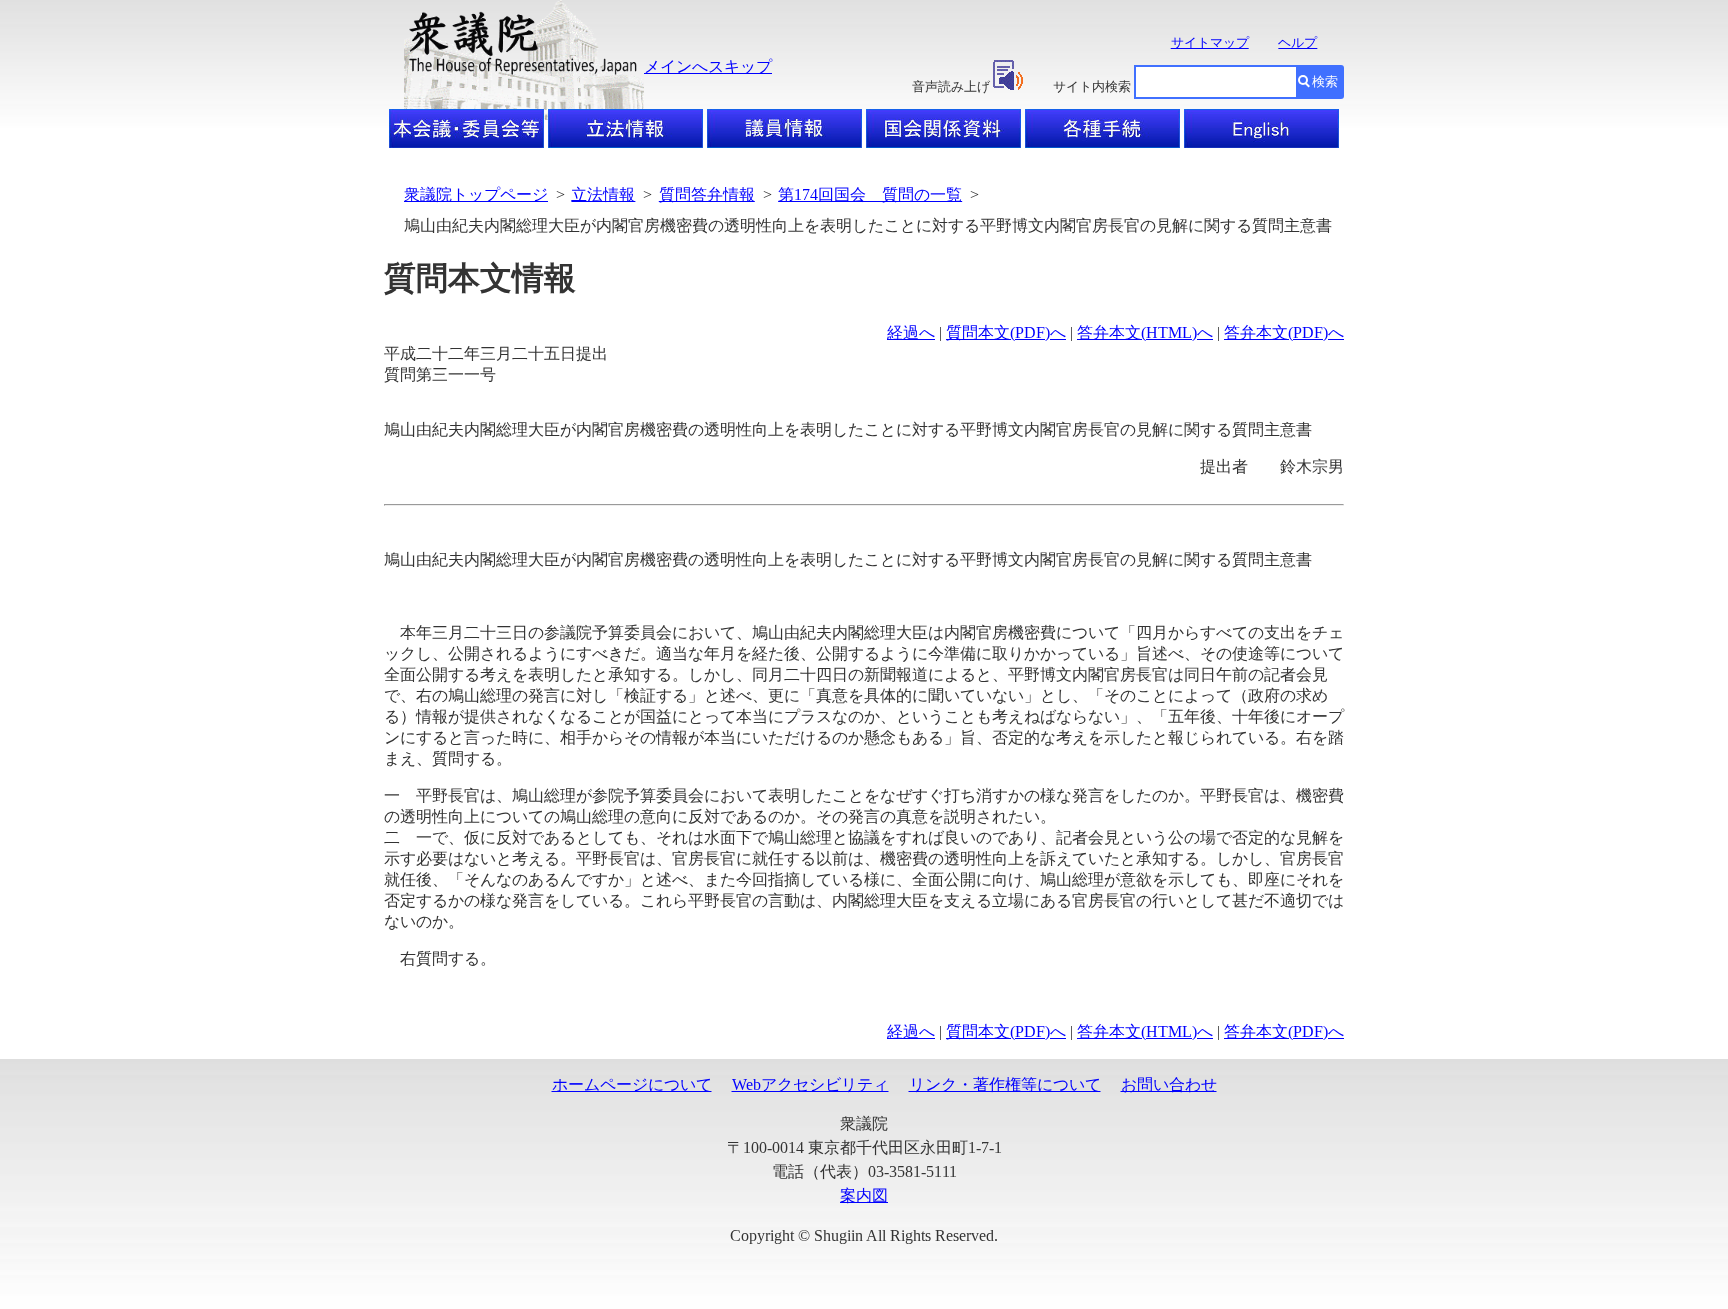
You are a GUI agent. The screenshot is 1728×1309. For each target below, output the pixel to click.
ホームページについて (632, 1084)
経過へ (911, 332)
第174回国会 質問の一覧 (870, 194)
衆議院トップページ (476, 194)
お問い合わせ (1169, 1084)
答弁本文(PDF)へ (1284, 332)
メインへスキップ (708, 66)
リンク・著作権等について (1005, 1084)
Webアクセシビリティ (810, 1084)
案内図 (864, 1195)
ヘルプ (1297, 42)
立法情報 (603, 194)
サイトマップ (1210, 42)
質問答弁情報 (707, 194)
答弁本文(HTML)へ (1145, 332)
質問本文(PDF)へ (1006, 332)
